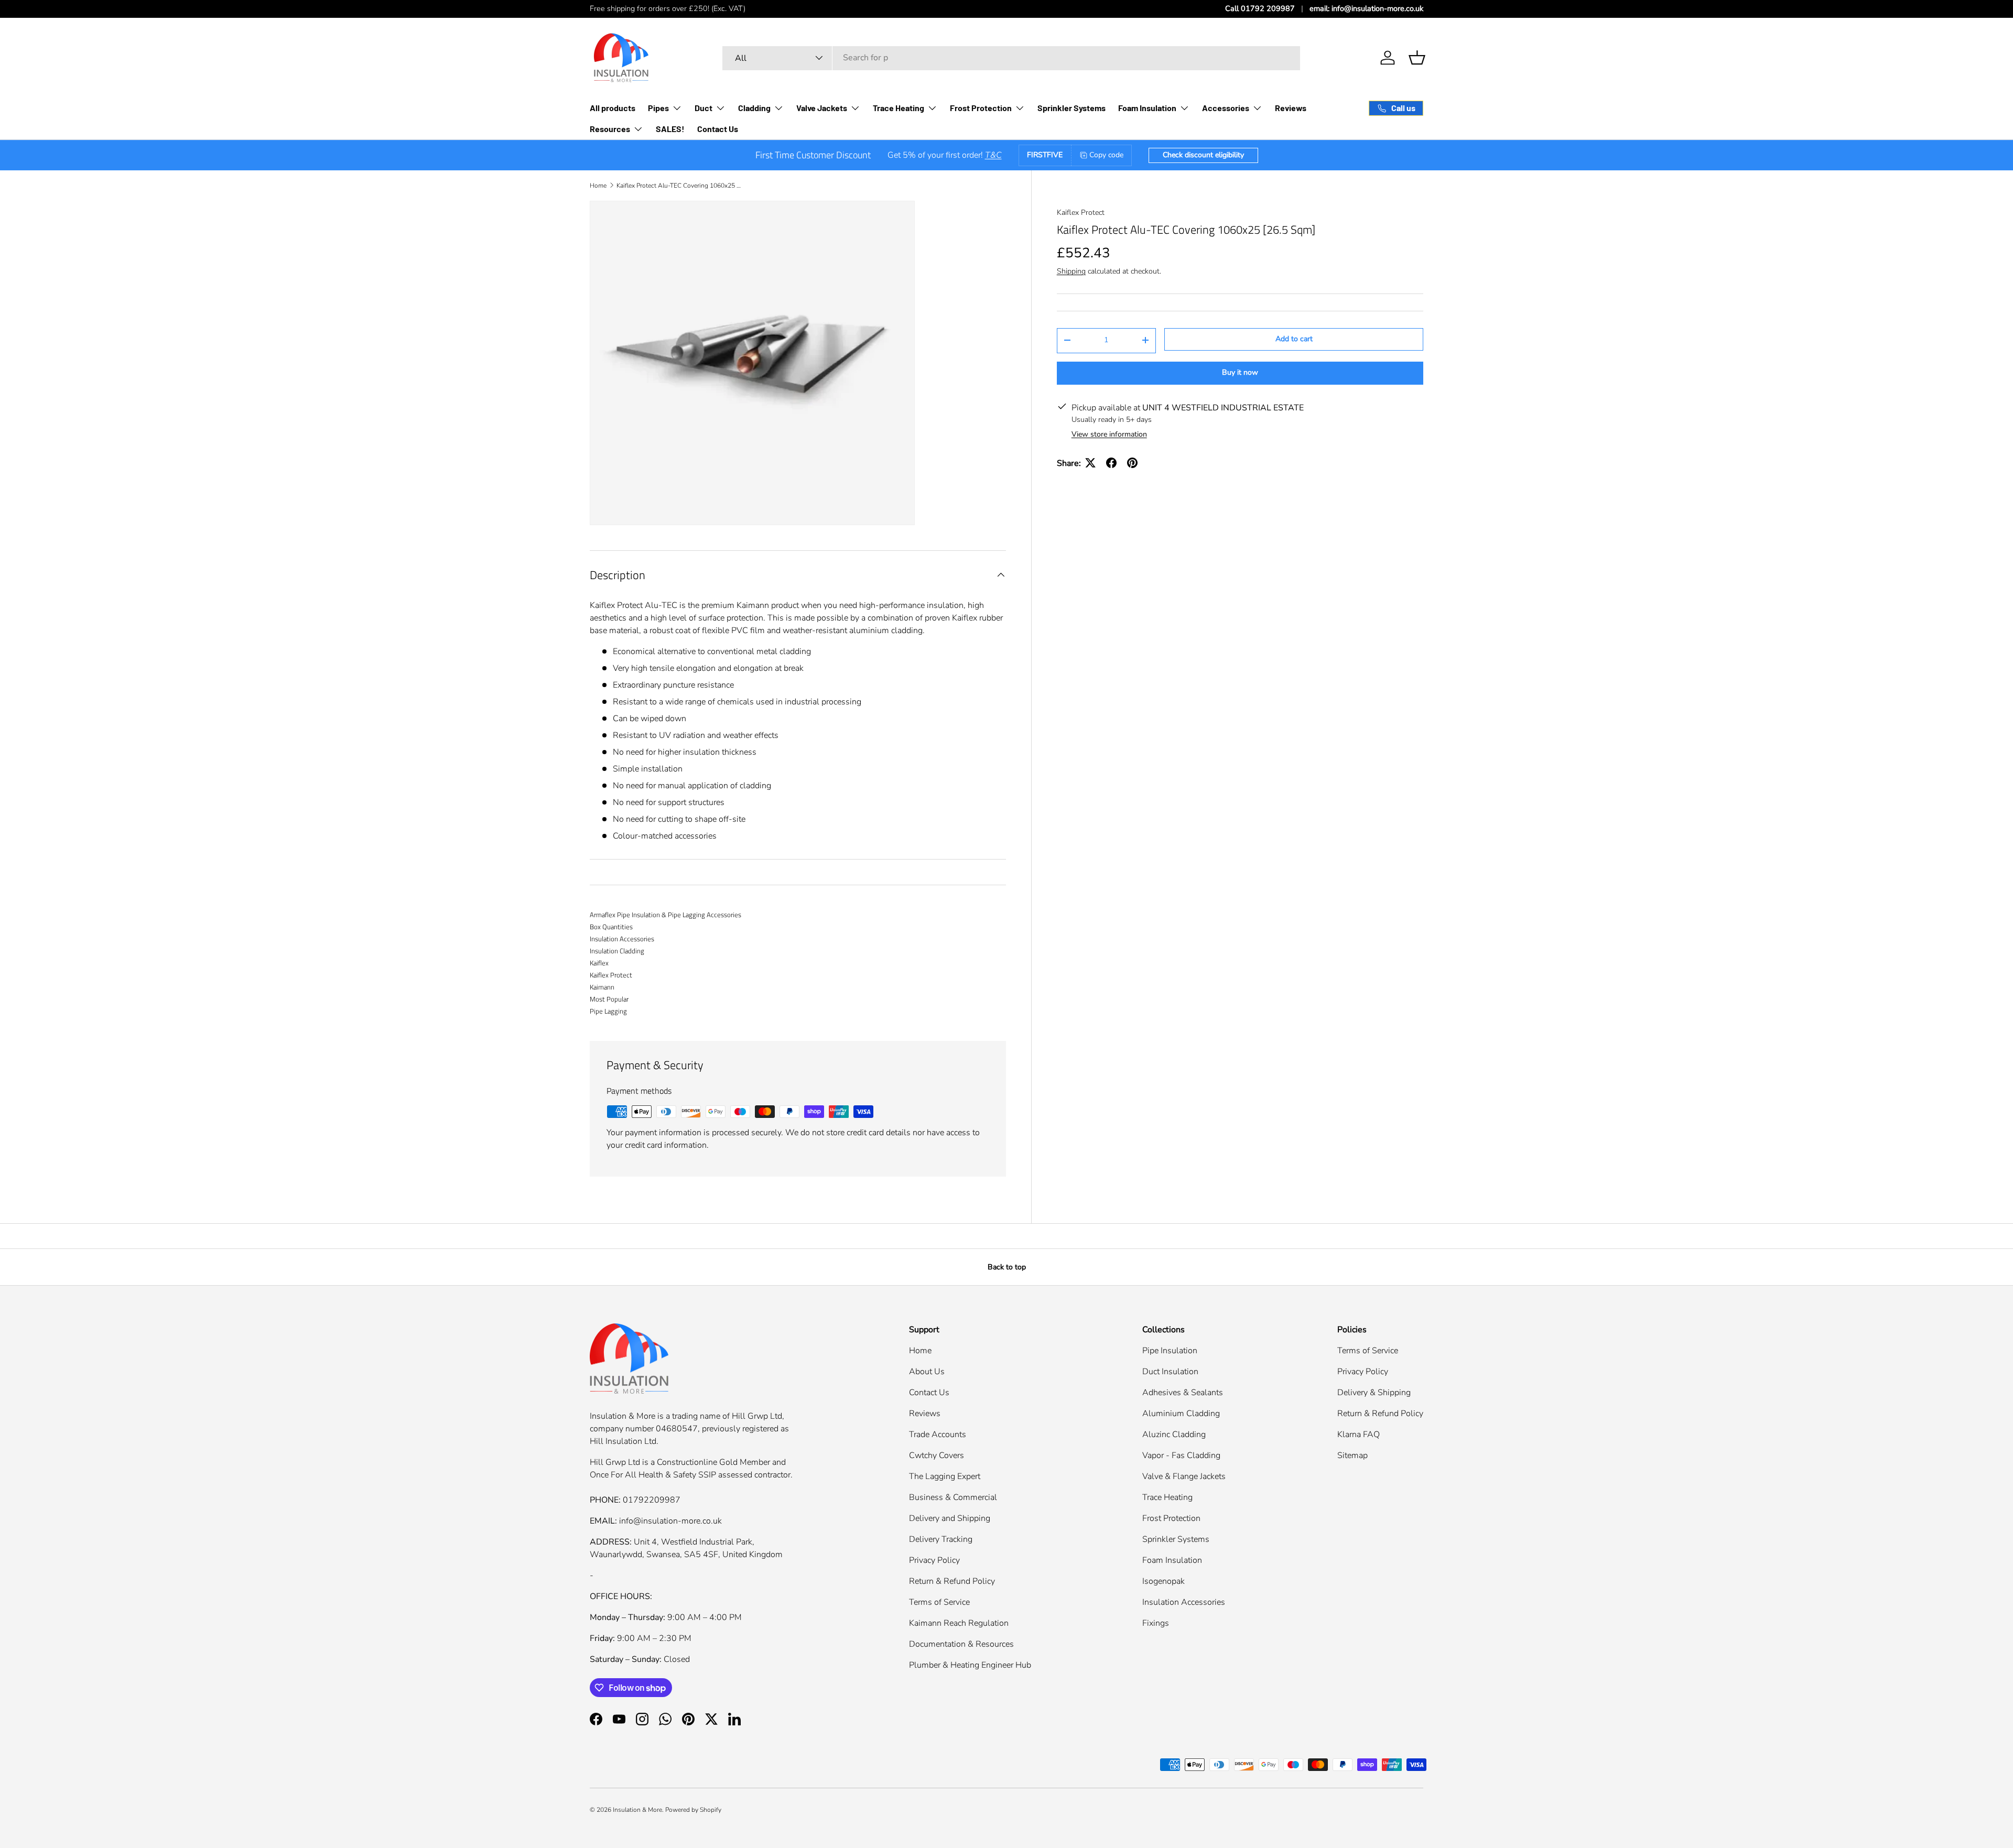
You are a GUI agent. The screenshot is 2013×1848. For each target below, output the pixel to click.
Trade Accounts (938, 1434)
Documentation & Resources (961, 1644)
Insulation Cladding (617, 951)
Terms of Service (939, 1602)
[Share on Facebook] (1111, 463)
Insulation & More (637, 1810)
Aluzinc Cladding (1174, 1434)
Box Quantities (611, 927)
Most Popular (609, 999)
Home (598, 186)
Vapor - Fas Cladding (1181, 1455)
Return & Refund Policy (952, 1581)
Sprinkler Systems (1072, 108)
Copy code (1106, 155)
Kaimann (602, 987)
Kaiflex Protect (1081, 213)
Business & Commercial (953, 1497)
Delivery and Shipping (950, 1518)
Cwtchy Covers (937, 1455)
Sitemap (1352, 1455)
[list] (752, 363)
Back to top (1007, 1267)
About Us (927, 1372)
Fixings (1156, 1623)
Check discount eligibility (1203, 155)
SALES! (670, 129)
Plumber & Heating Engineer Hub (970, 1665)
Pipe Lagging (608, 1011)
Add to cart (1294, 339)
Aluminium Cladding (1181, 1414)
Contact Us (718, 129)
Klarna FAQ (1359, 1434)
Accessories (1226, 108)
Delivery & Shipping (1374, 1393)
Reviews (1291, 108)
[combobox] (1011, 58)
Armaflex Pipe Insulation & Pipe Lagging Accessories (665, 915)
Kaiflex (599, 963)
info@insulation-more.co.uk (670, 1521)
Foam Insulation (1147, 108)
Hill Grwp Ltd (757, 1416)
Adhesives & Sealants (1183, 1393)
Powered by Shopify (693, 1810)
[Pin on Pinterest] (1132, 463)
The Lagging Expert (945, 1476)
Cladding (754, 108)
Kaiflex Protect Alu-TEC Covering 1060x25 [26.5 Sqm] (679, 186)
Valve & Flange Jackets (1184, 1476)
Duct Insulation (1170, 1372)
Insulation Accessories (622, 939)
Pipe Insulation (1170, 1351)
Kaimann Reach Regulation (959, 1623)
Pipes (658, 108)
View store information (1109, 434)
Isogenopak (1164, 1581)
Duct (704, 108)
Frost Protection (981, 108)
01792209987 (652, 1500)
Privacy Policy (934, 1560)
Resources (610, 129)
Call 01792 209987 (1260, 8)
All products (613, 108)
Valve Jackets (822, 108)
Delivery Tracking (941, 1539)
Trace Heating (899, 108)
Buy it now (1240, 372)
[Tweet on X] (1090, 463)
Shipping (1071, 271)
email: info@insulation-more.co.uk (1366, 8)
